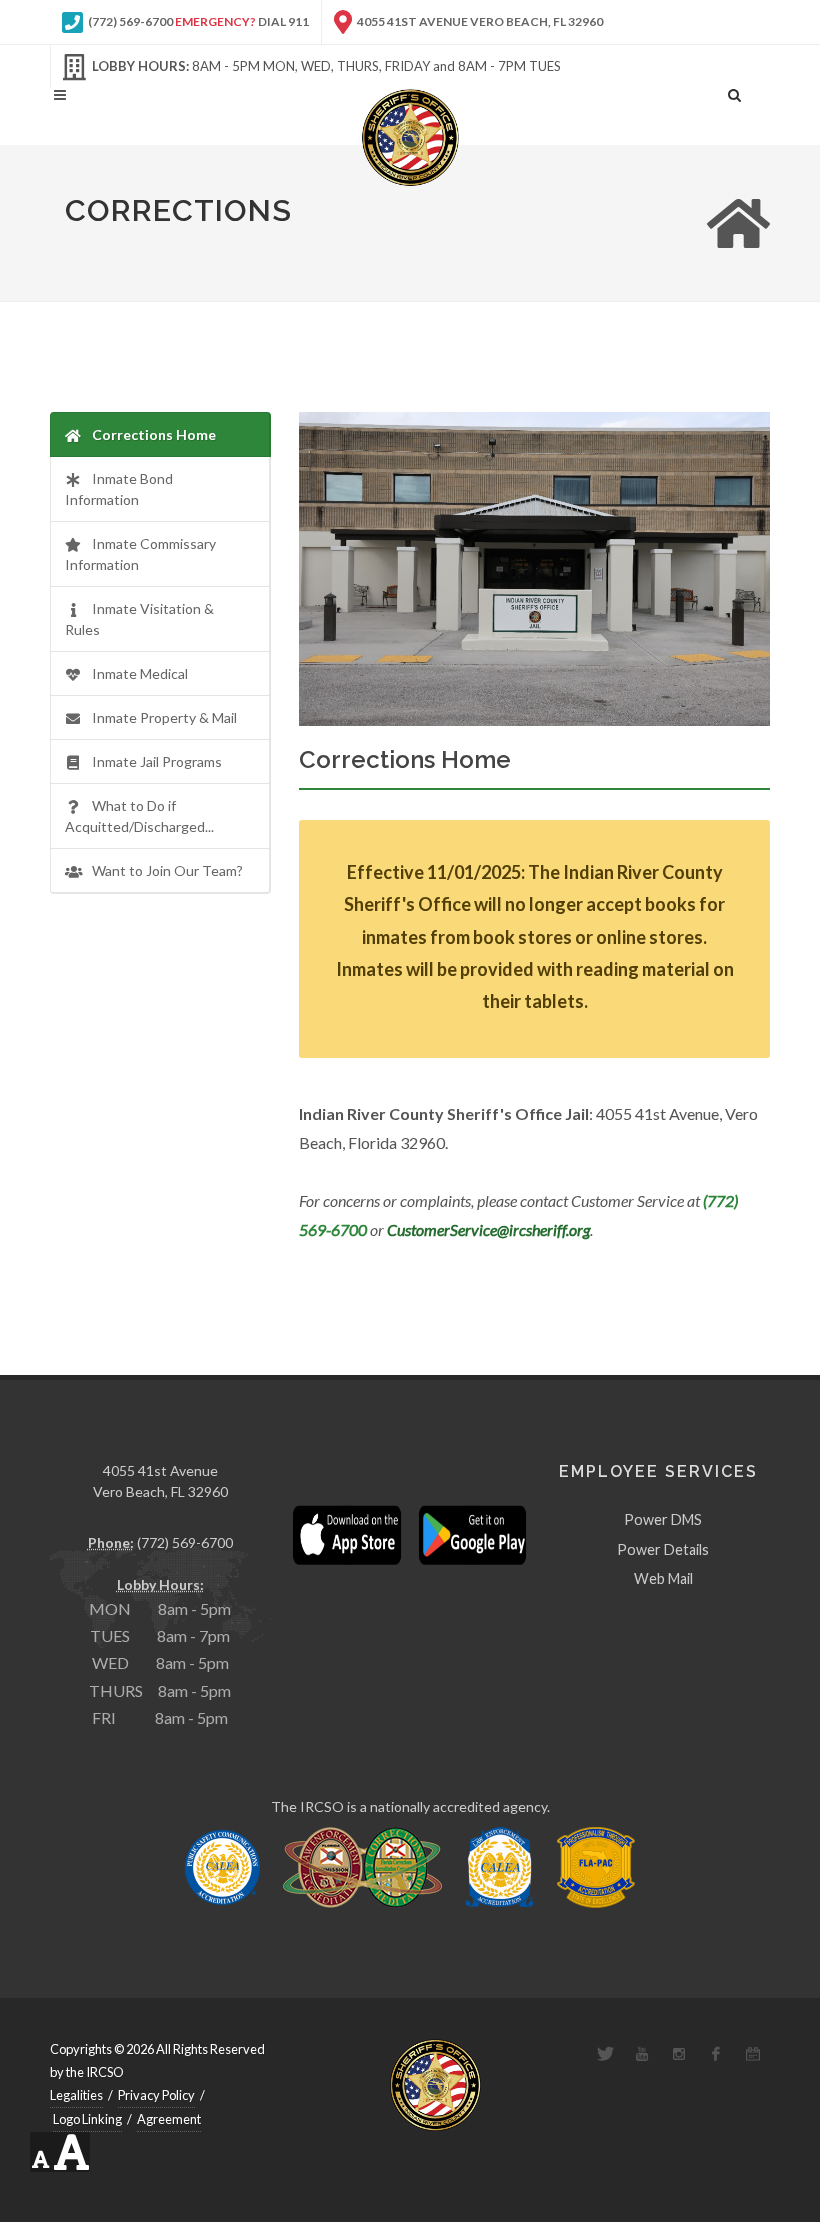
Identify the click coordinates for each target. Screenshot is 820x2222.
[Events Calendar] (753, 2054)
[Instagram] (679, 2054)
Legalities (76, 2095)
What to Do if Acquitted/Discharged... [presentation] (139, 816)
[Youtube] (642, 2054)
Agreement (169, 2119)
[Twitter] (605, 2054)
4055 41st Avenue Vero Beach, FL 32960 (479, 21)
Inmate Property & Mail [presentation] (164, 717)
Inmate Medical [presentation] (140, 673)
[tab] (160, 434)
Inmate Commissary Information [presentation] (140, 554)
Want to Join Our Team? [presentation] (167, 870)
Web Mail (663, 1578)
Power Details (663, 1549)
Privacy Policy (156, 2095)
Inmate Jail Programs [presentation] (157, 761)
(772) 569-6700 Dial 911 (197, 21)
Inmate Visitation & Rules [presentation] (139, 619)
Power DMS (663, 1519)
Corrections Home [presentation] (154, 434)
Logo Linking (87, 2119)
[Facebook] (716, 2054)
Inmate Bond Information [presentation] (119, 489)
